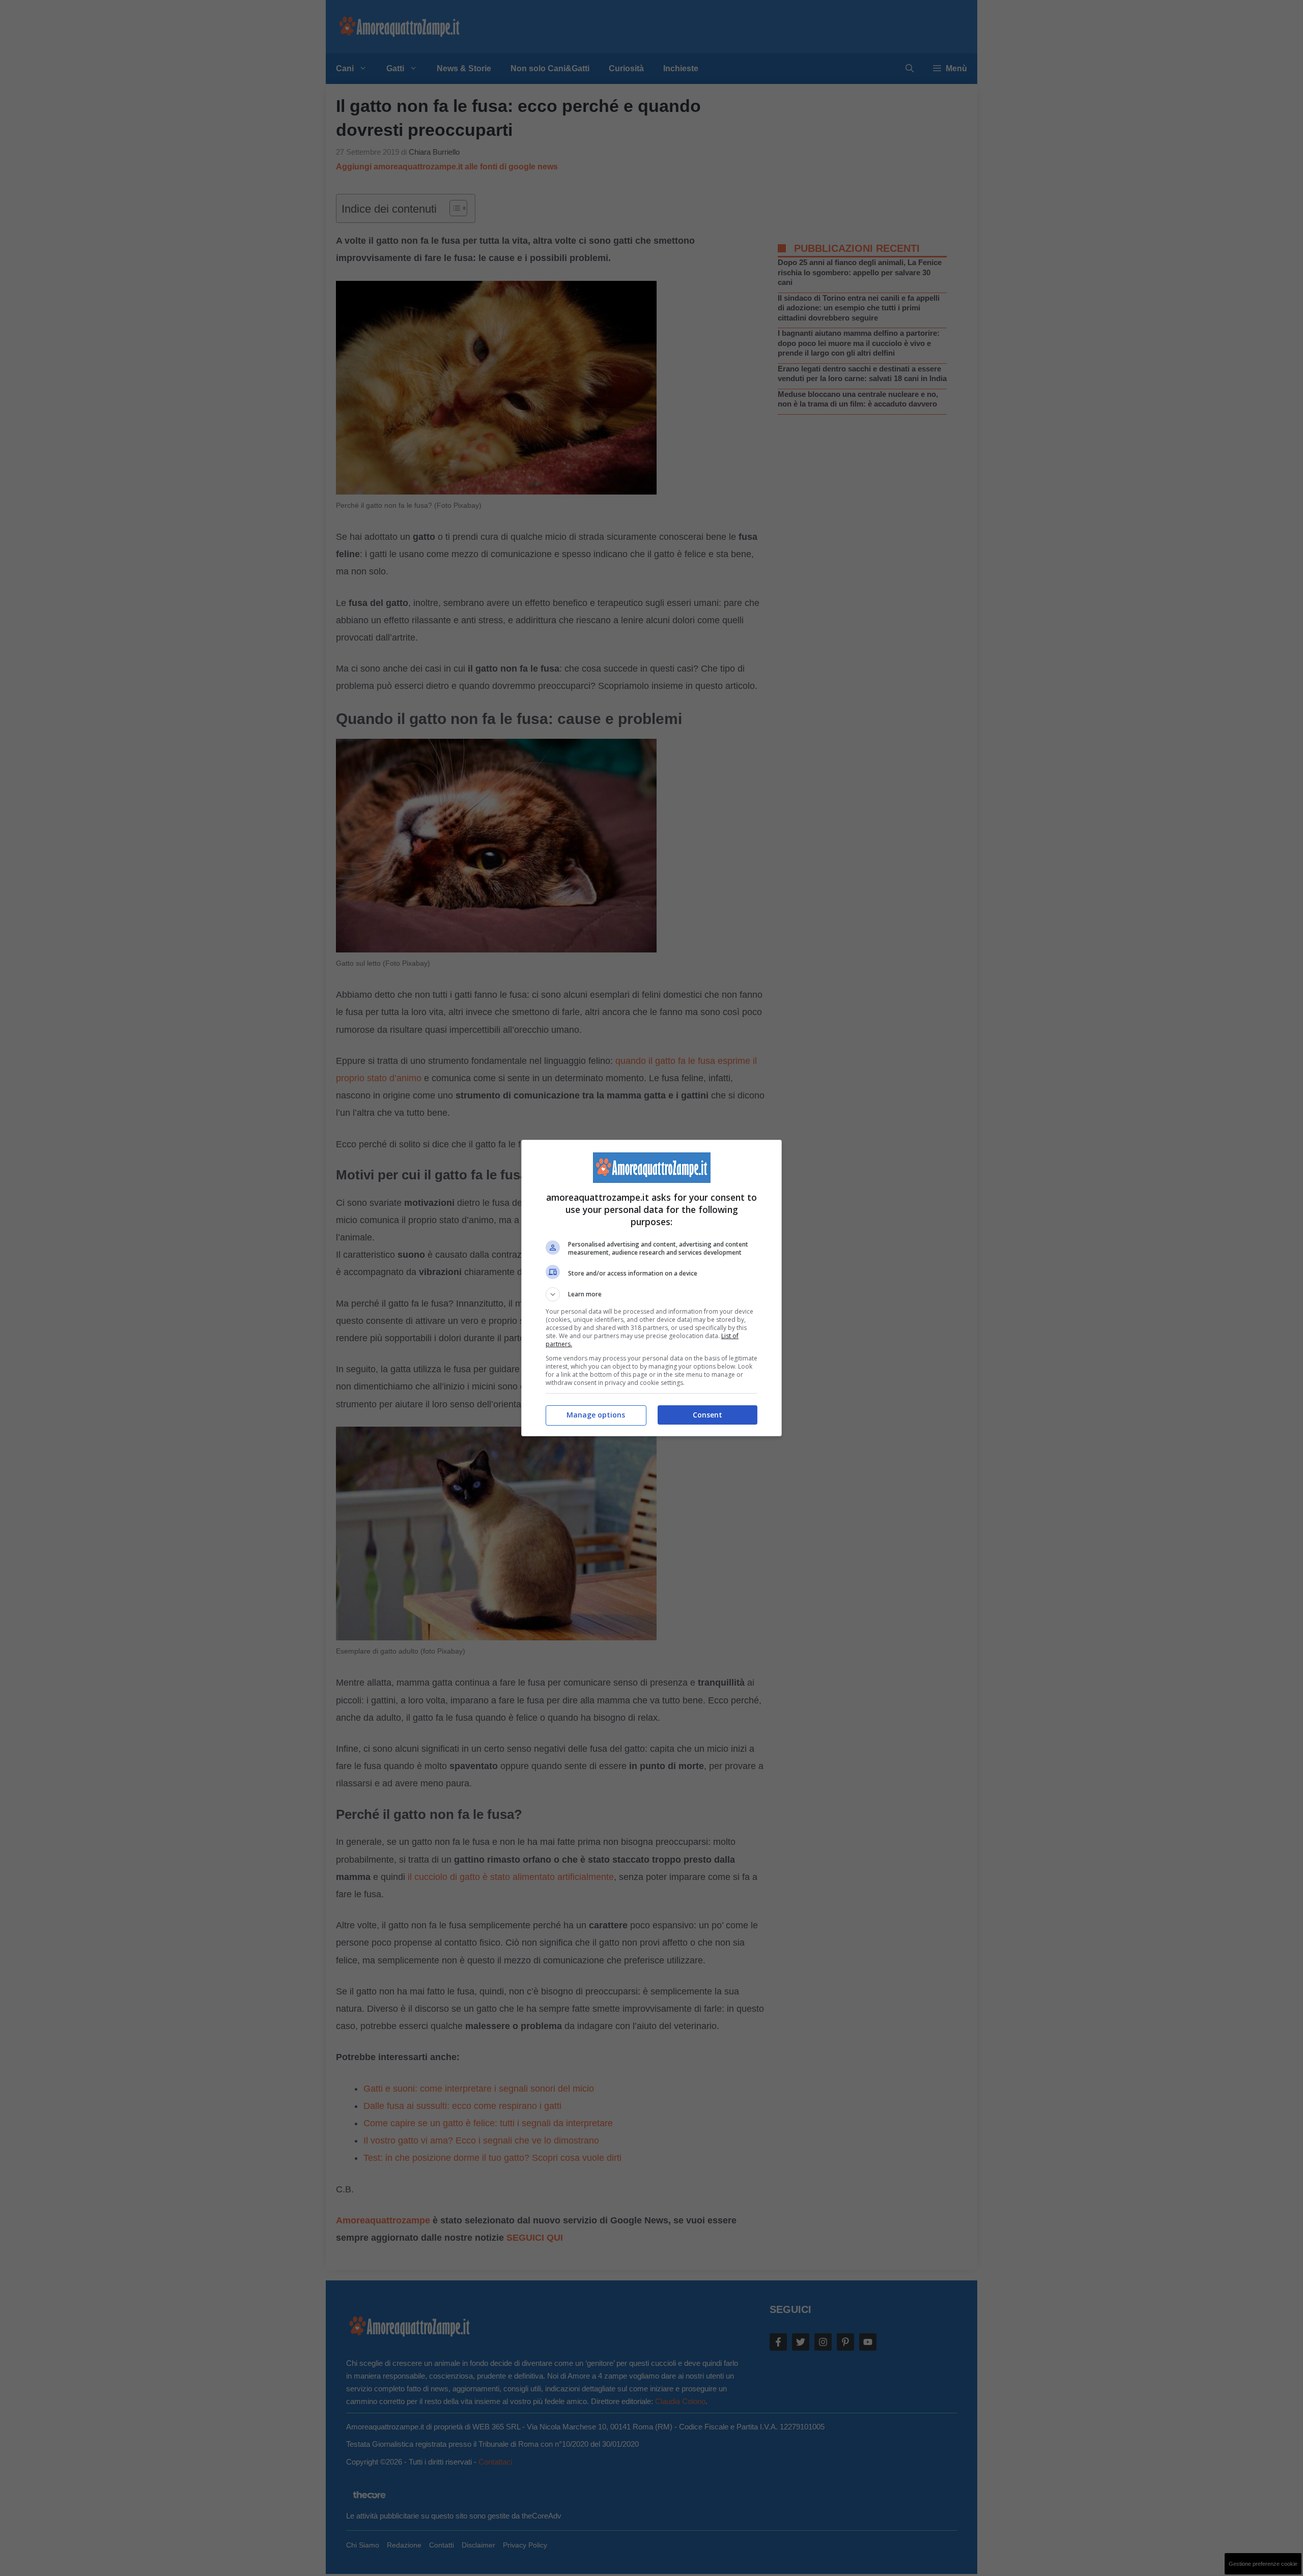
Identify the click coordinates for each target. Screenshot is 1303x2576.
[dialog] (651, 1288)
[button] (651, 1294)
